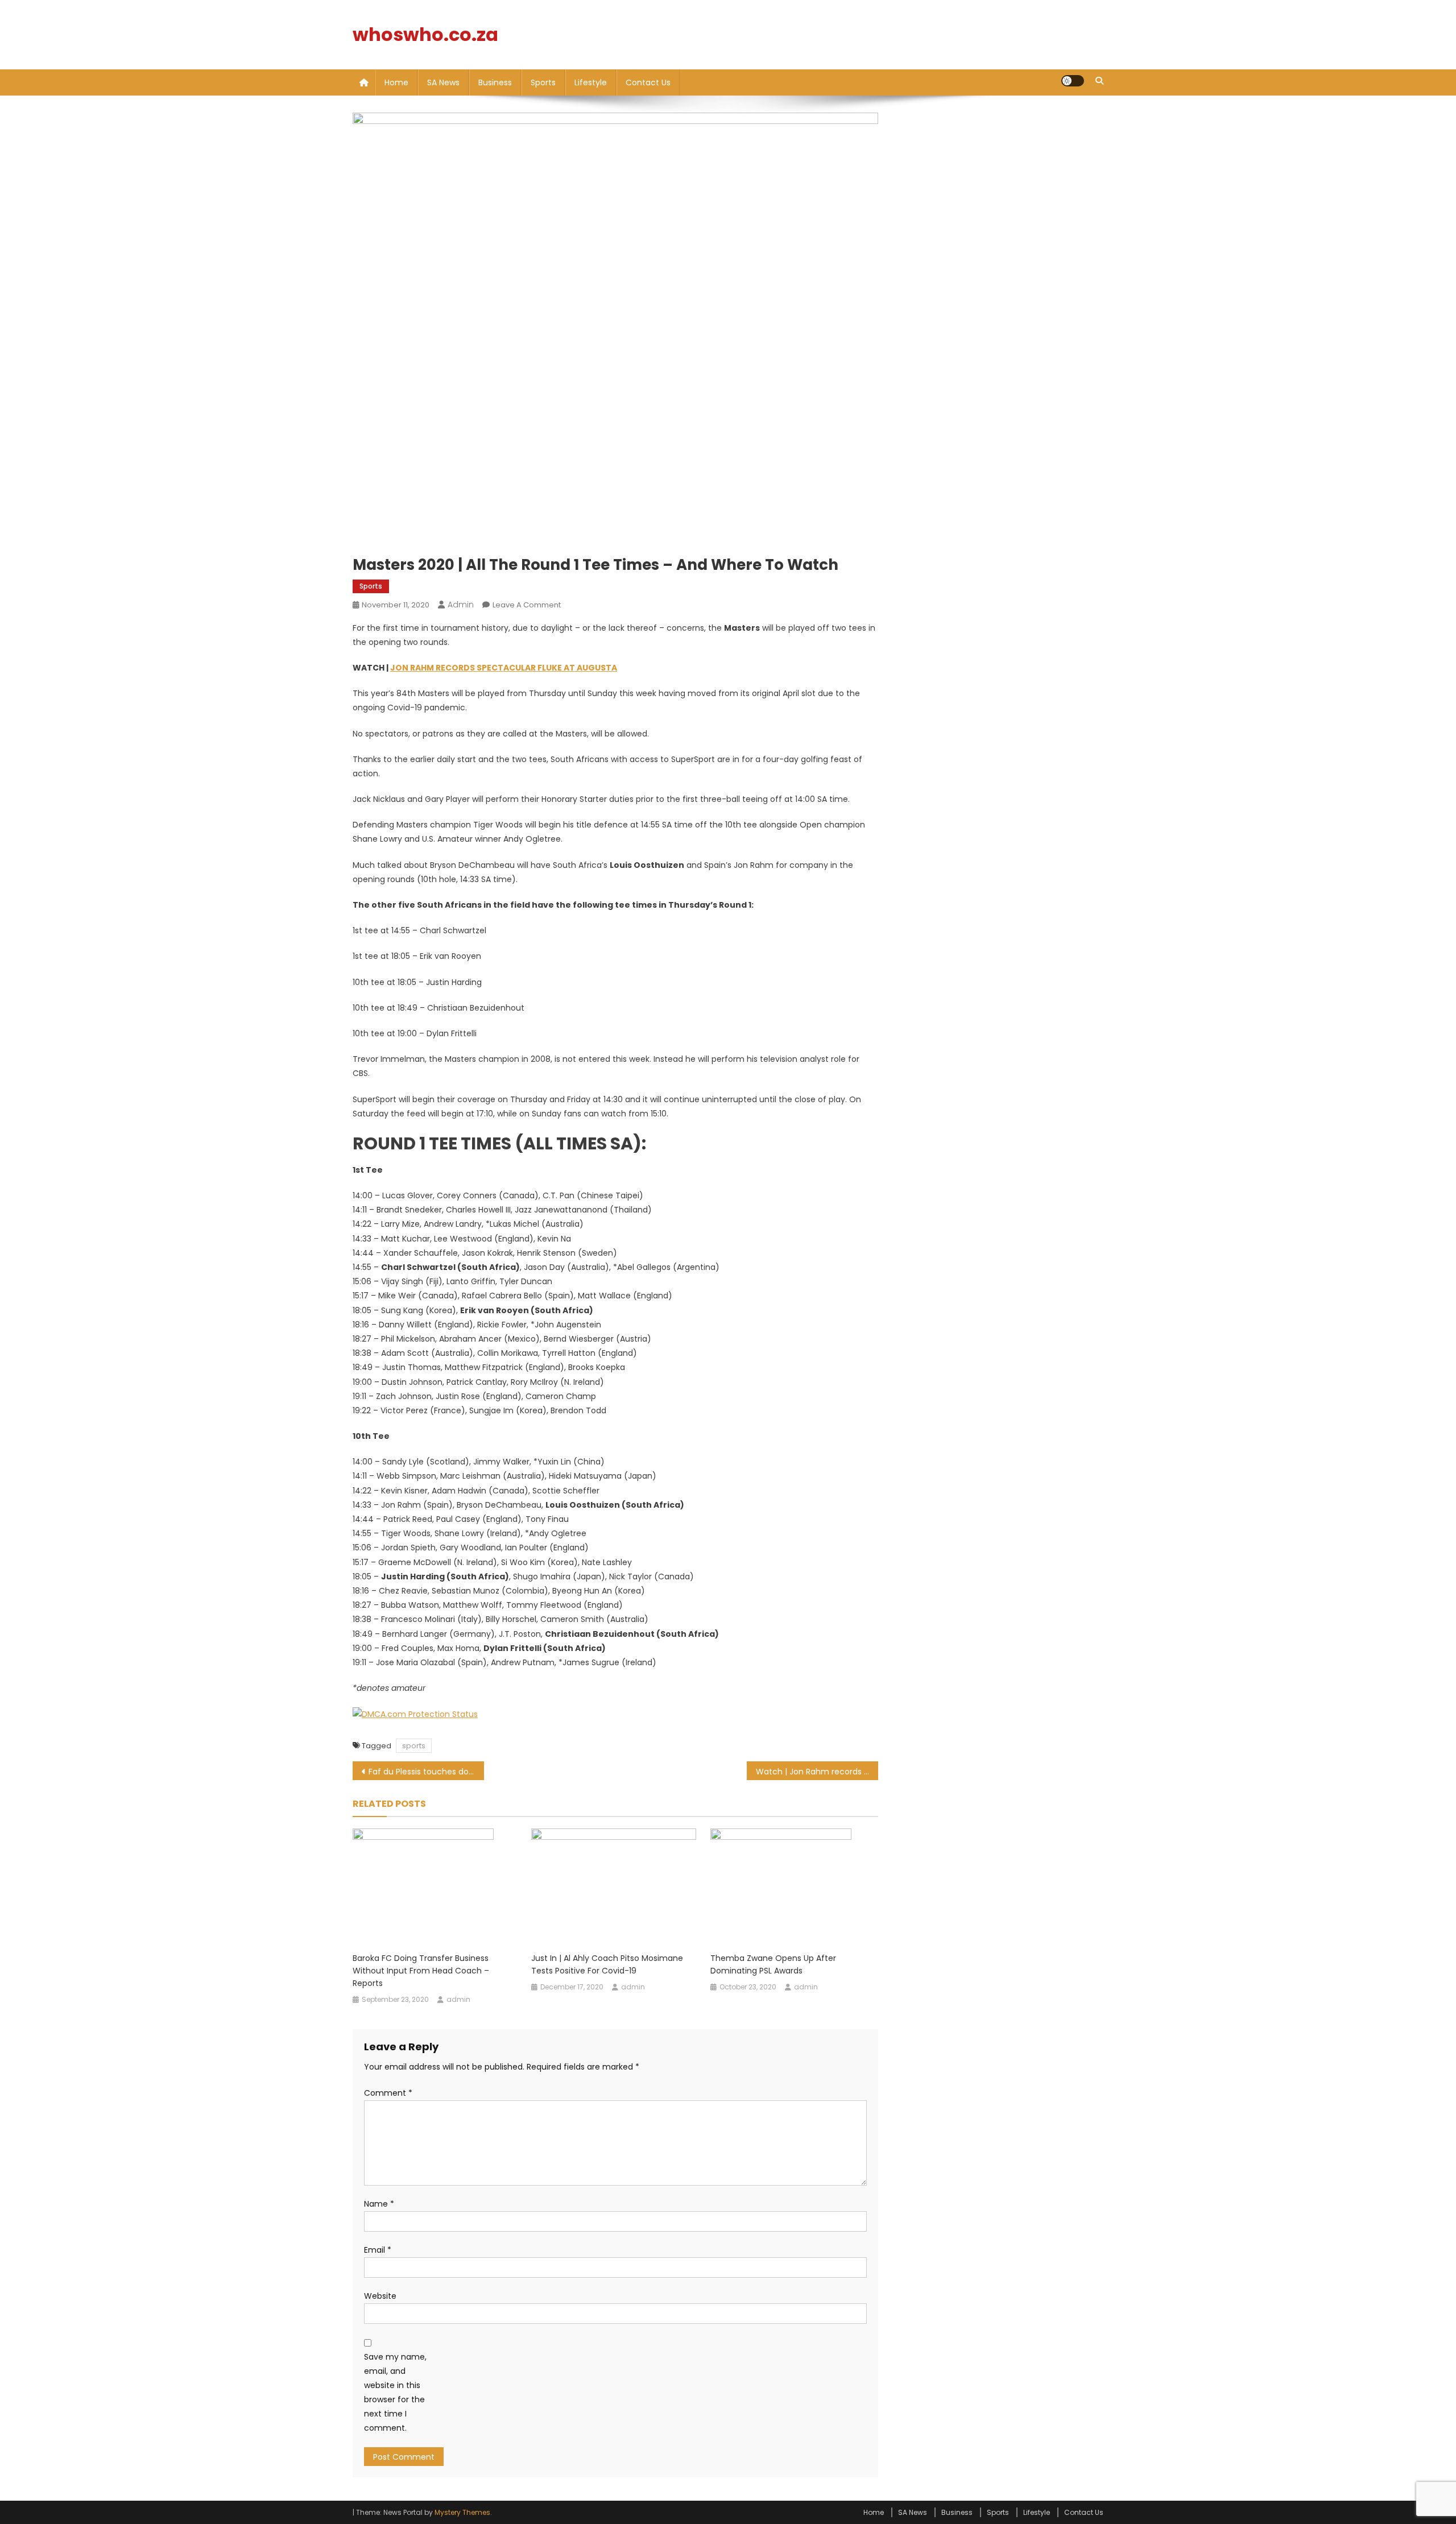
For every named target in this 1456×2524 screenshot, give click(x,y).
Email (378, 2250)
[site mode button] (1073, 81)
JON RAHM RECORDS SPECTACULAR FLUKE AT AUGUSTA (504, 668)
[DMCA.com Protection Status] (415, 1714)
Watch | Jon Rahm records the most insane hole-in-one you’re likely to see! (817, 1772)
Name (379, 2204)
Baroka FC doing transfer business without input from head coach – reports (421, 1971)
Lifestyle (591, 82)
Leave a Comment (527, 605)
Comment (388, 2093)
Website (380, 2296)
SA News (443, 82)
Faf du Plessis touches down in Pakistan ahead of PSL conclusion (426, 1772)
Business (495, 82)
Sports (543, 82)
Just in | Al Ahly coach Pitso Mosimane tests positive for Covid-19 (607, 1964)
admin (461, 605)
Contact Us (648, 82)
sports (414, 1746)
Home (396, 82)
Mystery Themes (462, 2512)
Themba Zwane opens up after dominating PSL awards (773, 1964)
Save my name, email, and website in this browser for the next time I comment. (395, 2393)
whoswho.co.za (425, 34)
